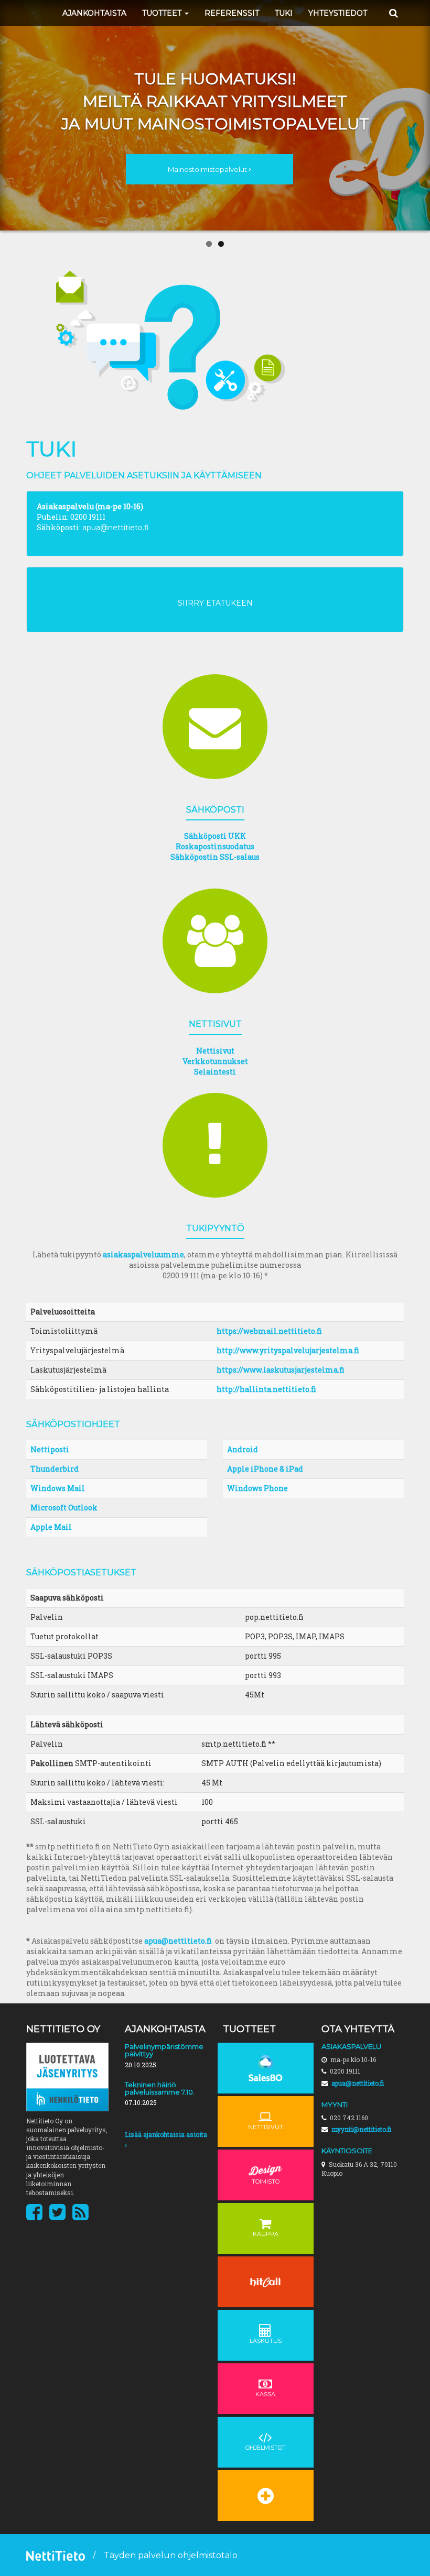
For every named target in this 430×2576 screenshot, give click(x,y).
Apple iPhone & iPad (265, 1469)
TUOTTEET (163, 13)
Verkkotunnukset (215, 1061)
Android (243, 1449)
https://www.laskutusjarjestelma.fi (281, 1370)
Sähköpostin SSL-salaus (215, 857)
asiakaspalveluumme (143, 1254)
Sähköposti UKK (215, 836)
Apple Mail (51, 1527)
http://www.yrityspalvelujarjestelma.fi (288, 1350)
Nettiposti (50, 1449)
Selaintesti (215, 1072)
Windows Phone (257, 1488)
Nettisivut (215, 1051)
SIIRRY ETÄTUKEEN (215, 603)
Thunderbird (55, 1469)
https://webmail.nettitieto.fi (269, 1331)
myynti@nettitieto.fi (361, 2129)
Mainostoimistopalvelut (208, 169)
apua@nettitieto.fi (116, 528)
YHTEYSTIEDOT (338, 13)
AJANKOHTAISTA (94, 13)
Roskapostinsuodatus (215, 846)
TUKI (284, 13)
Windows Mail (58, 1488)
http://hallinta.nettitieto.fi (266, 1389)
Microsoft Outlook (64, 1508)
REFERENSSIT (232, 13)
